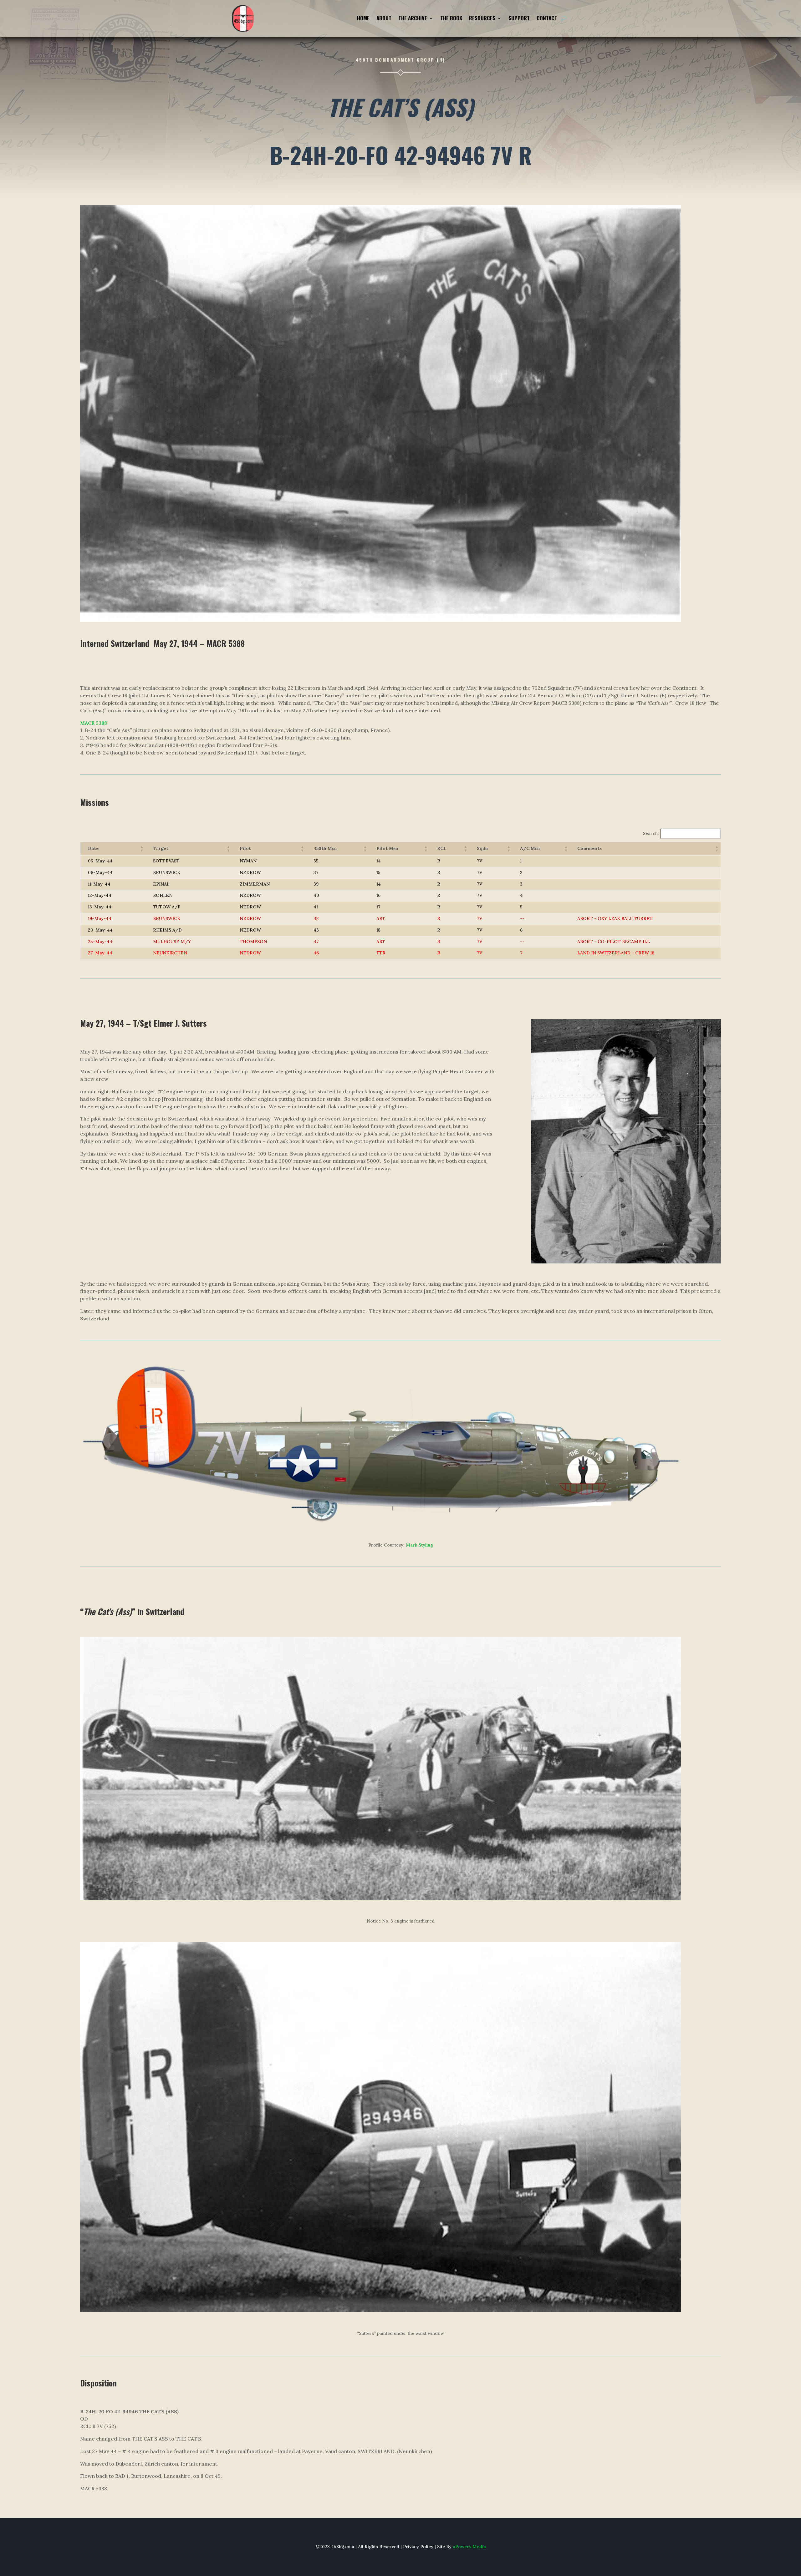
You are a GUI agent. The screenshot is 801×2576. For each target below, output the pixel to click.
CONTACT (547, 19)
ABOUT (384, 19)
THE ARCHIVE (413, 19)
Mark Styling (419, 1545)
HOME (363, 19)
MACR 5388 (94, 723)
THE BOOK (451, 19)
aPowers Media (469, 2547)
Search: (651, 833)
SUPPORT (519, 19)
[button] (93, 848)
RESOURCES (482, 19)
